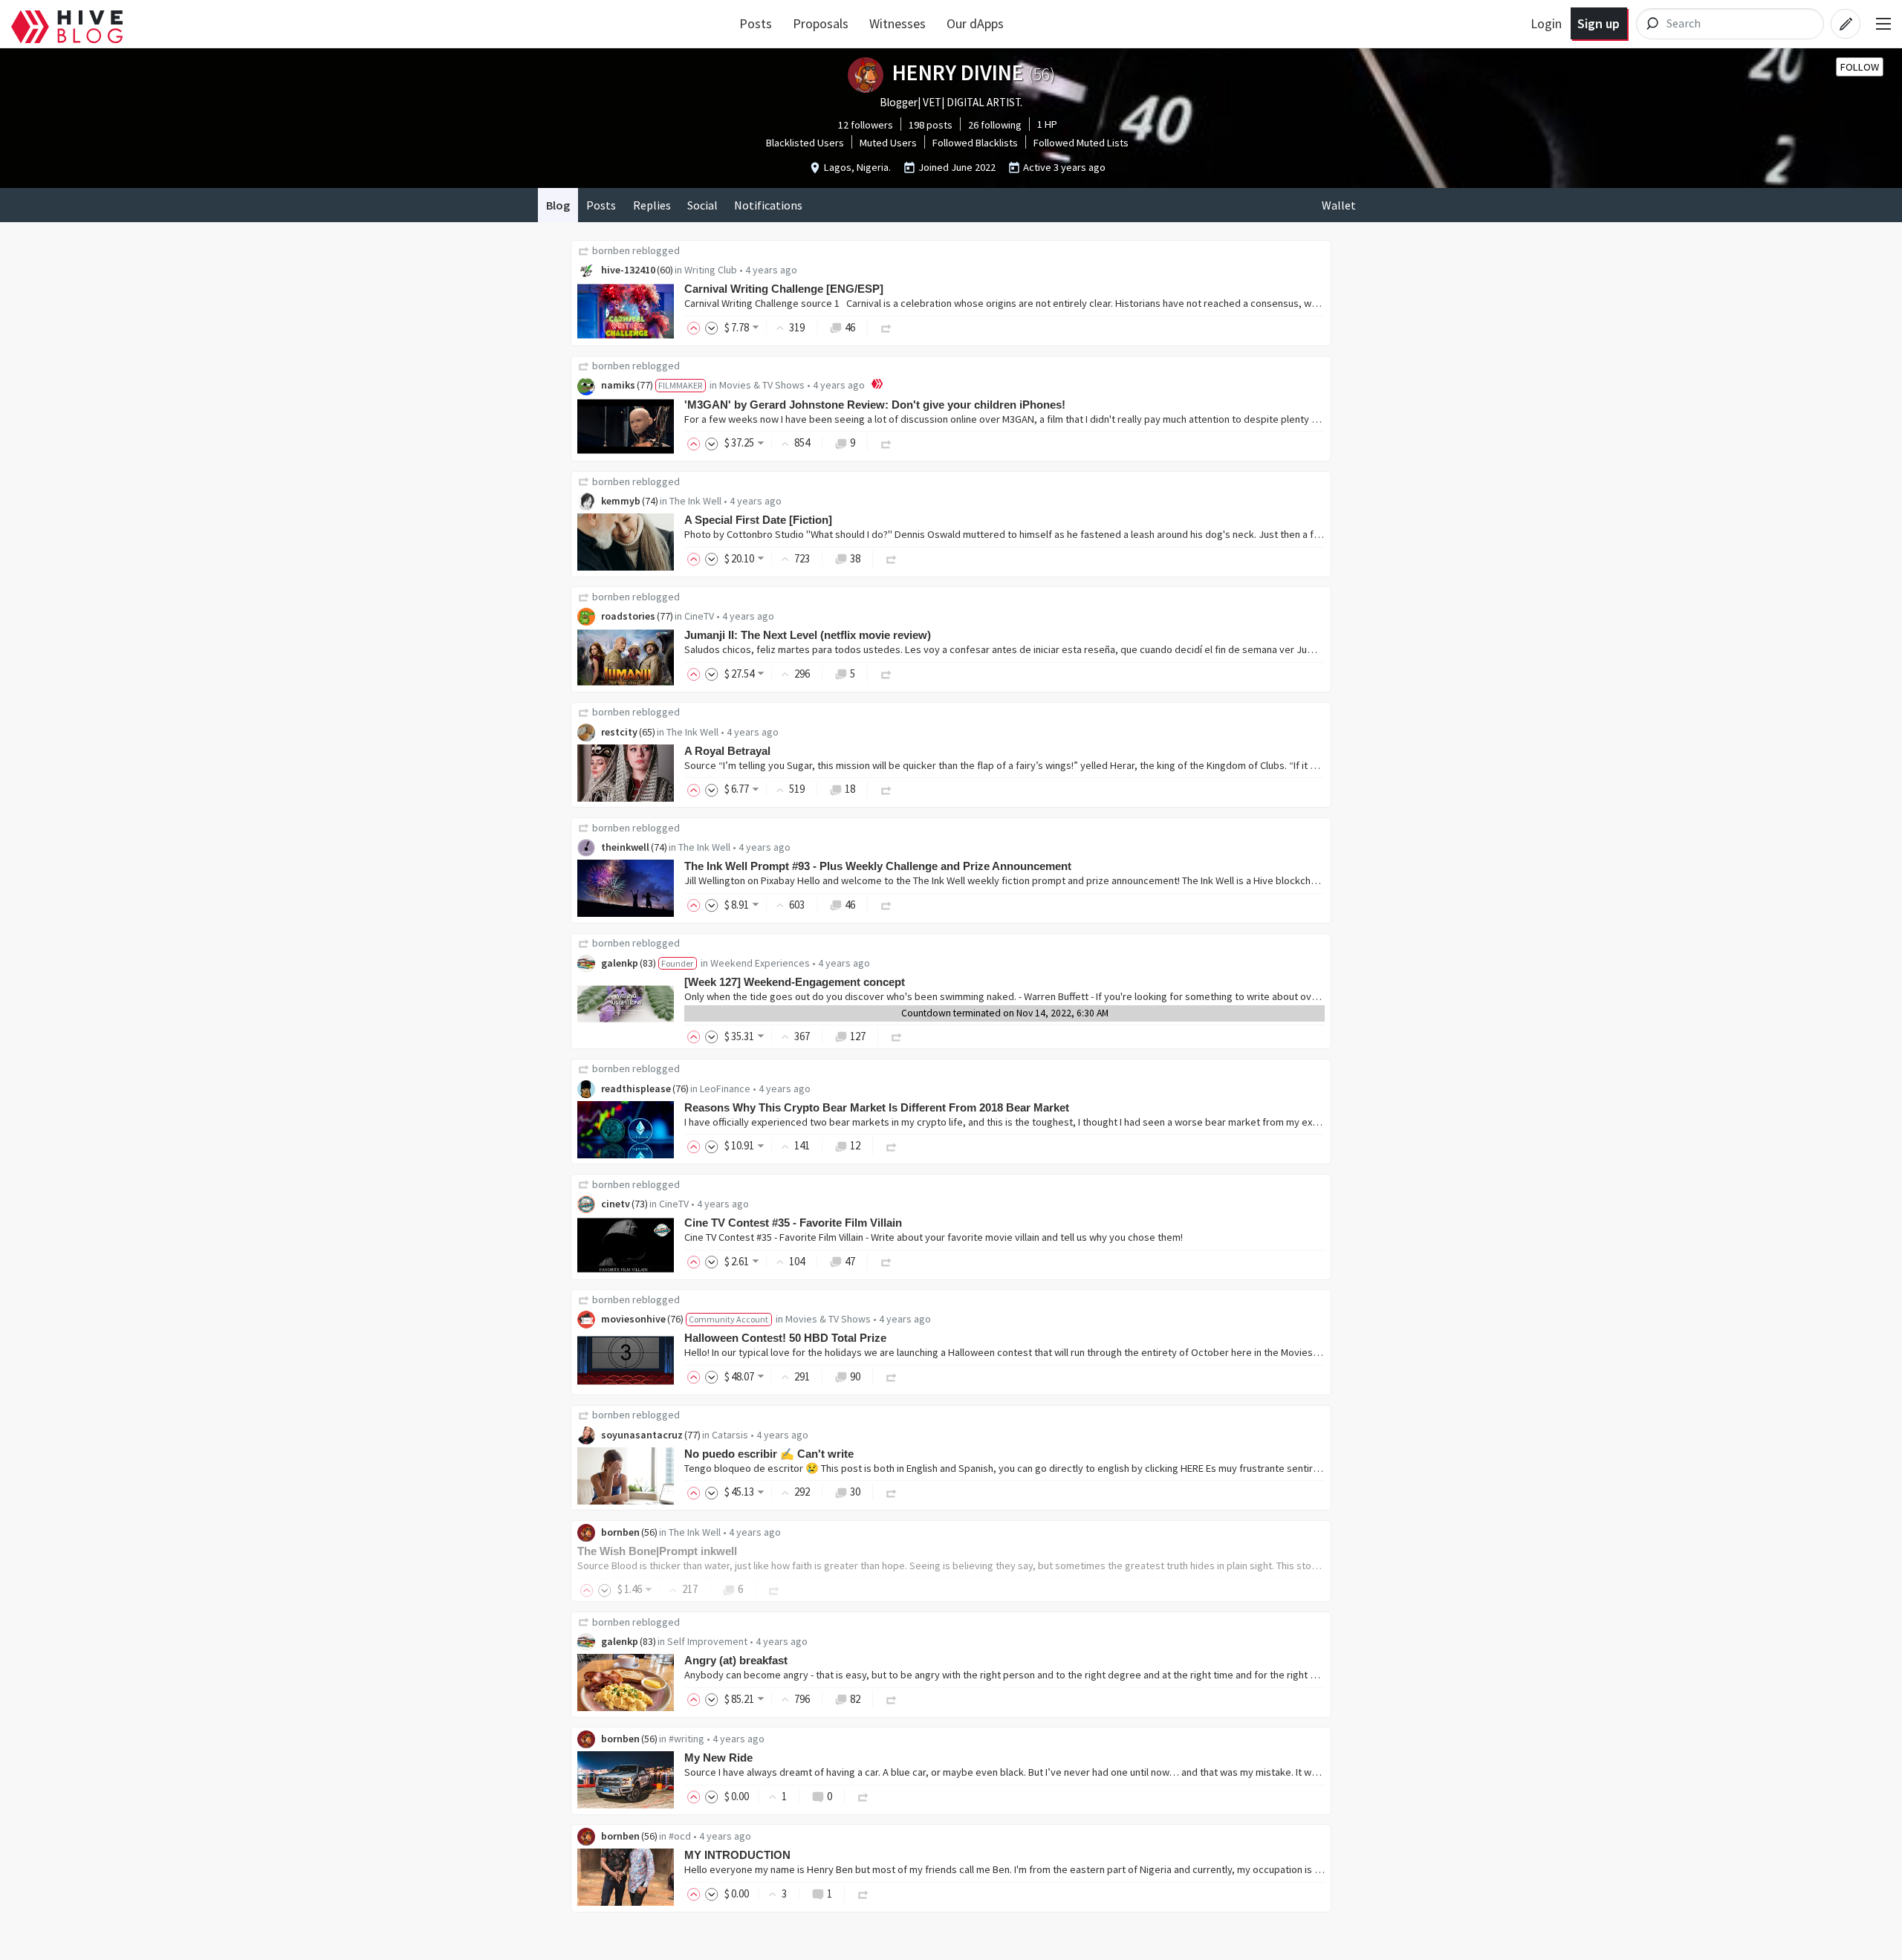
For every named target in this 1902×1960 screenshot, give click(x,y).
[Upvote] (696, 327)
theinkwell (625, 847)
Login (1546, 23)
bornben (611, 250)
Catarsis (730, 1435)
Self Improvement (707, 1641)
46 (850, 327)
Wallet (1339, 205)
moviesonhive (633, 1319)
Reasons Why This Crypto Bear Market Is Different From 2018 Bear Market (877, 1107)
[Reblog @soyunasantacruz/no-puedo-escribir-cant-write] (892, 1492)
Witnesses (898, 23)
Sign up (1598, 23)
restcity (619, 732)
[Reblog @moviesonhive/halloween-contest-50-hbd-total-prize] (892, 1376)
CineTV (699, 616)
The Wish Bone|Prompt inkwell (657, 1551)
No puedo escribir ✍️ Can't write (769, 1454)
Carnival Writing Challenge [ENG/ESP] (784, 289)
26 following (995, 125)
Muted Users (888, 143)
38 (855, 558)
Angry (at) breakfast (736, 1660)
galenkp (620, 963)
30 (855, 1492)
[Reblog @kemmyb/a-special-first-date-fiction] (892, 558)
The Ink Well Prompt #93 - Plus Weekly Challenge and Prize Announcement (878, 866)
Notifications (768, 205)
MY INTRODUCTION (737, 1855)
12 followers (866, 125)
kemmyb (621, 501)
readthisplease (636, 1088)
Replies (652, 205)
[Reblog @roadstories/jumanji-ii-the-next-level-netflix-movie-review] (886, 674)
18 (850, 789)
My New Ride (718, 1758)
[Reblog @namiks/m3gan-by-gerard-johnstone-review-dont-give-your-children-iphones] (886, 442)
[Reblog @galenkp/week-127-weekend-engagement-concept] (897, 1036)
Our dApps (975, 23)
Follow (1860, 67)
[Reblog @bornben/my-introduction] (863, 1894)
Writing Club (711, 270)
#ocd (680, 1836)
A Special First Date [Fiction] (758, 520)
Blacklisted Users (805, 143)
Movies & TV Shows (762, 385)
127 (858, 1036)
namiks (618, 385)
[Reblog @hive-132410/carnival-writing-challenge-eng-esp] (886, 327)
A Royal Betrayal (727, 751)
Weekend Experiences (760, 963)
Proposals (821, 23)
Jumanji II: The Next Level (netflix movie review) (808, 635)
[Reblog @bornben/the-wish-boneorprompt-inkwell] (774, 1589)
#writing (687, 1739)
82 (855, 1699)
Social (702, 205)
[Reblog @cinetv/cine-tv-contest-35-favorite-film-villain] (886, 1261)
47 (850, 1261)
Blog (558, 205)
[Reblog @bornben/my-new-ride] (863, 1796)
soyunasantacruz (642, 1435)
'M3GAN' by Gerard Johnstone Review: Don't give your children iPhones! (875, 405)
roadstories (628, 616)
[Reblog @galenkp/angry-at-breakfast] (892, 1699)
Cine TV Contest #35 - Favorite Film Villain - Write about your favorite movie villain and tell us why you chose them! (934, 1237)
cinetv (616, 1204)
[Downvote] (712, 327)
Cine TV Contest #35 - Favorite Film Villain (793, 1223)
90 (855, 1376)
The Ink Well (695, 501)
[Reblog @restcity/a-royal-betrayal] (886, 789)
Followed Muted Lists (1081, 143)
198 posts (931, 125)
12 (855, 1145)
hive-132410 (628, 270)
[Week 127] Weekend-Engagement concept (795, 982)
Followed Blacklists (975, 143)
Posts (756, 23)
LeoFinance (725, 1088)
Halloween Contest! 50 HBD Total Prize (785, 1338)
